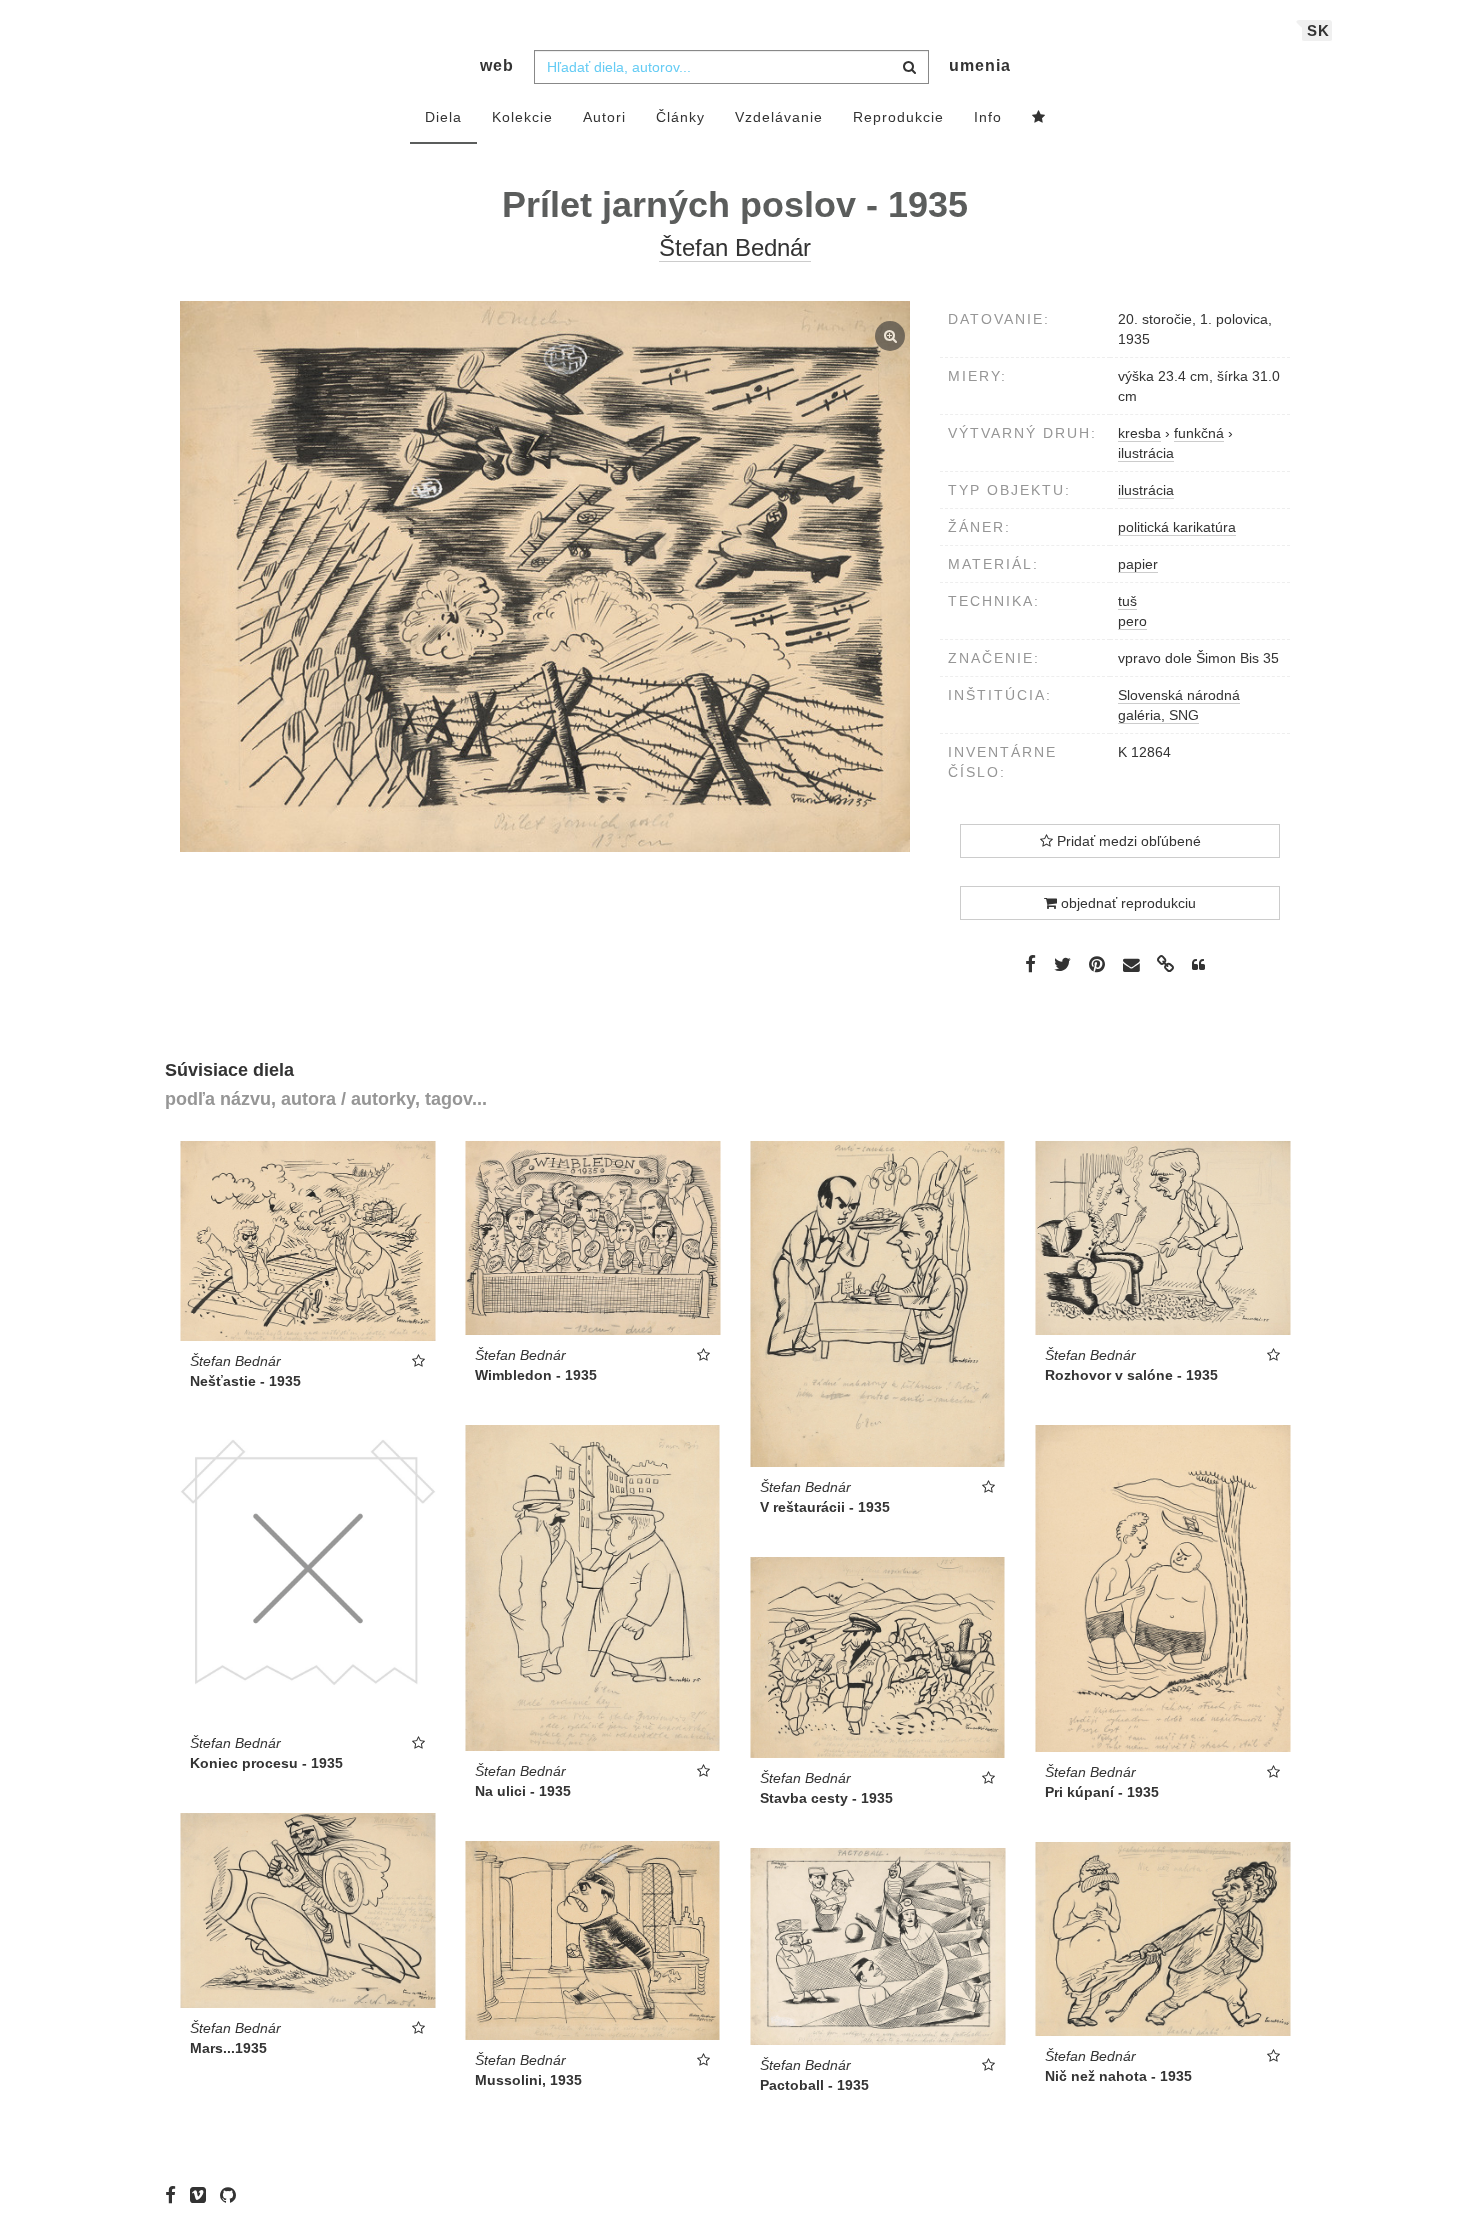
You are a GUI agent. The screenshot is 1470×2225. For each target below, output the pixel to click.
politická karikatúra (1177, 527)
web (497, 65)
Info (988, 117)
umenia (980, 65)
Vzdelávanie (779, 117)
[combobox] (731, 67)
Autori (604, 117)
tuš (1127, 601)
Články (680, 117)
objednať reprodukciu (1126, 903)
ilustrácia (1146, 490)
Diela (443, 117)
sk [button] (1318, 30)
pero (1132, 621)
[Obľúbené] (1039, 118)
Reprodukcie (898, 117)
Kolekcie (522, 117)
